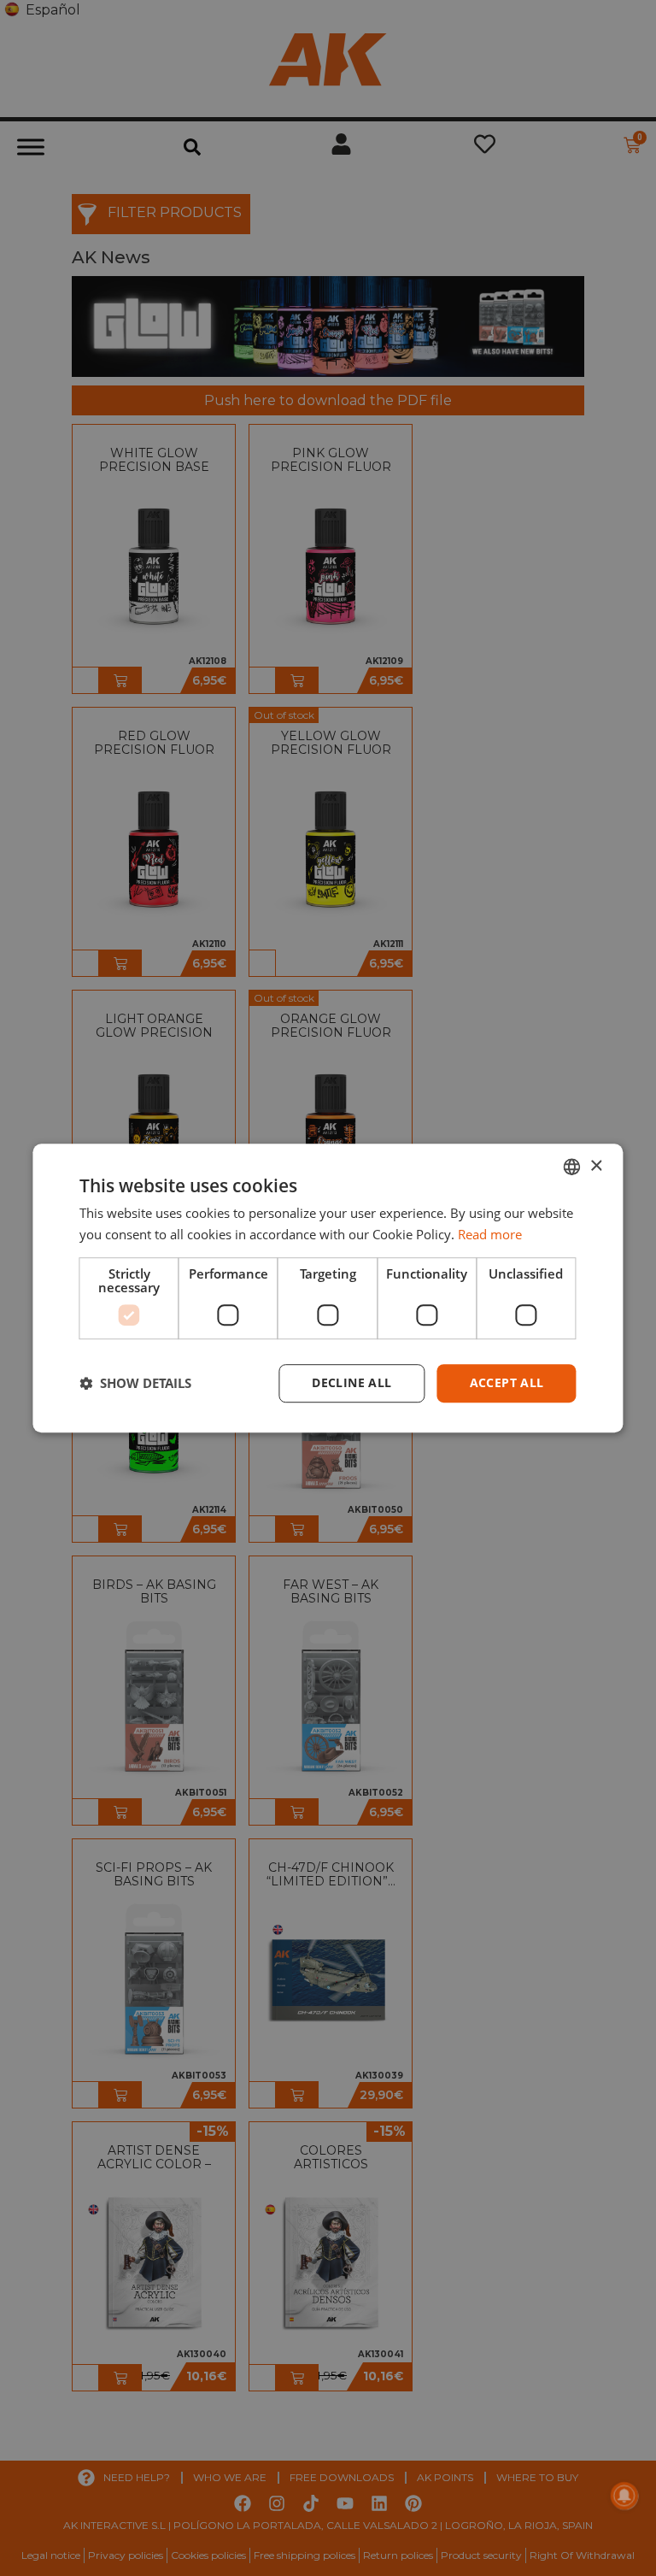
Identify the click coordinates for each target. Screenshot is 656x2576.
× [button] (596, 1166)
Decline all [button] (351, 1382)
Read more (490, 1234)
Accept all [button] (507, 1382)
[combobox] (572, 1167)
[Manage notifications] (624, 2496)
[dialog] (328, 1288)
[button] (135, 1383)
